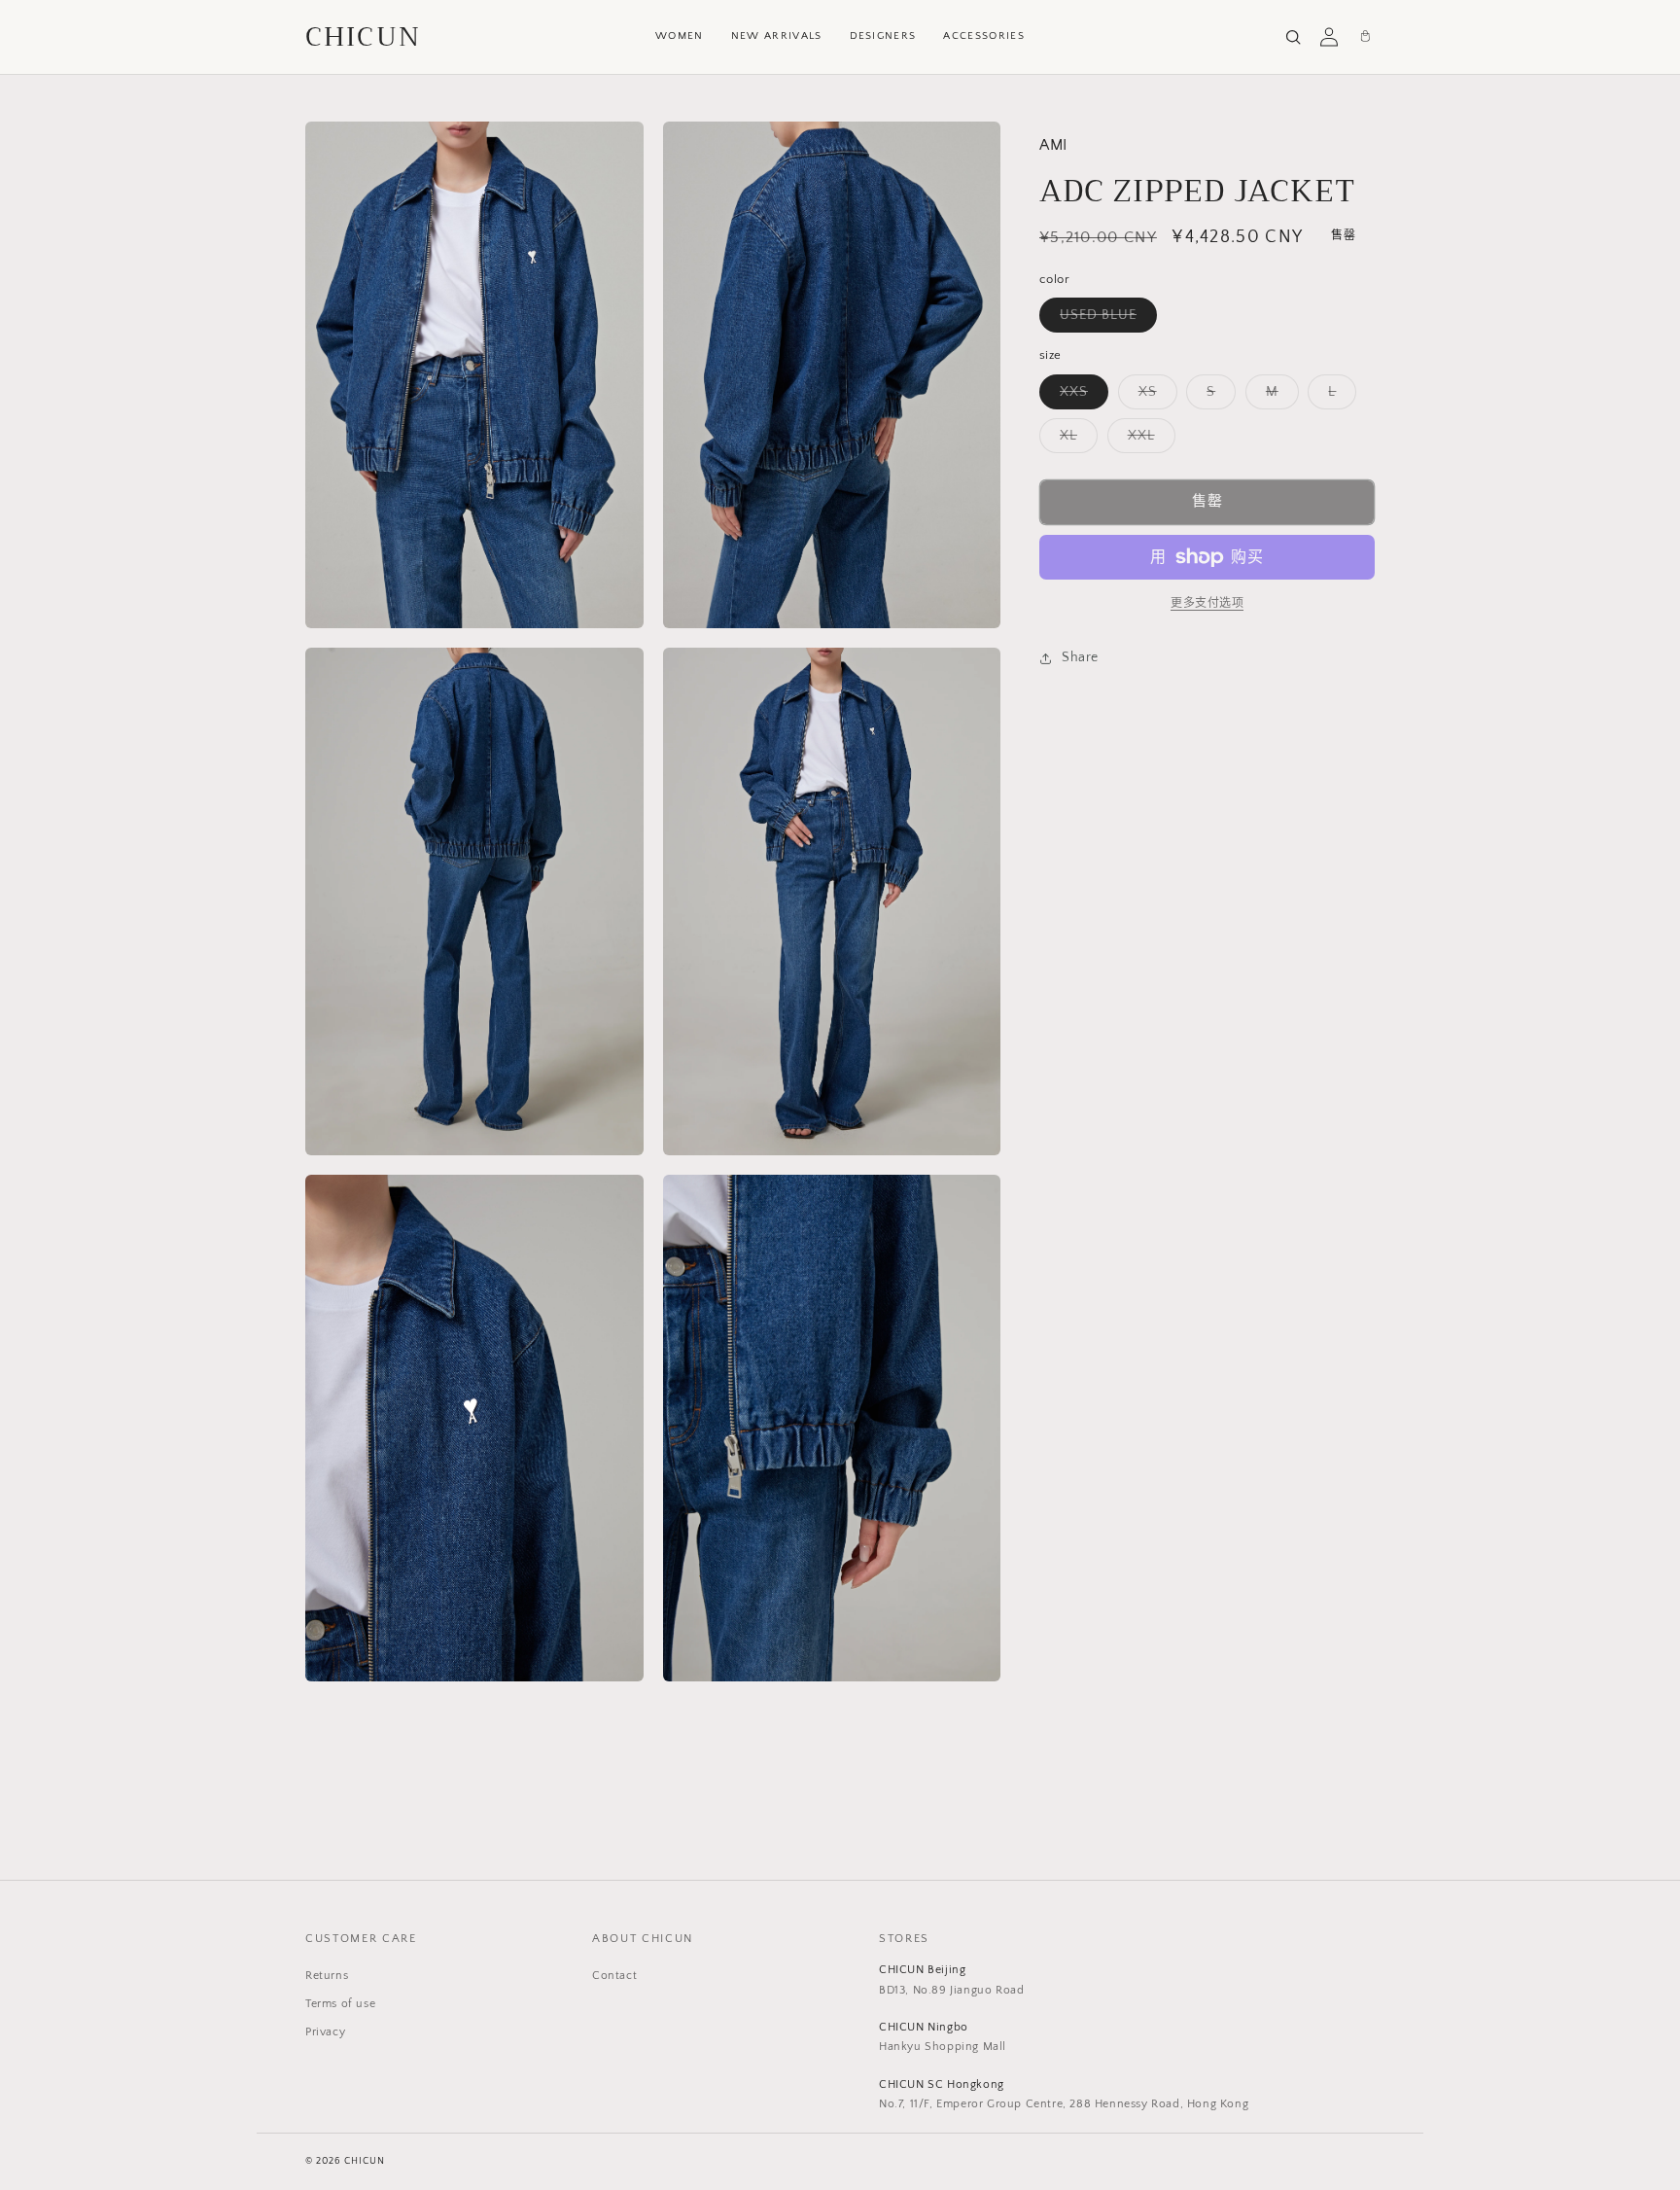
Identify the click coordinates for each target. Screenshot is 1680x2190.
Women (680, 36)
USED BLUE (1105, 319)
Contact (614, 1976)
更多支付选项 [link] (1207, 603)
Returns (327, 1976)
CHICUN (363, 37)
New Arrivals (777, 36)
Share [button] (1080, 657)
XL (1075, 440)
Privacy (325, 2032)
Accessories (984, 36)
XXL (1148, 440)
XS (1155, 396)
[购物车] (1365, 37)
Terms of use (340, 2004)
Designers (883, 36)
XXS (1081, 396)
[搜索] (1293, 37)
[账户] (1329, 37)
